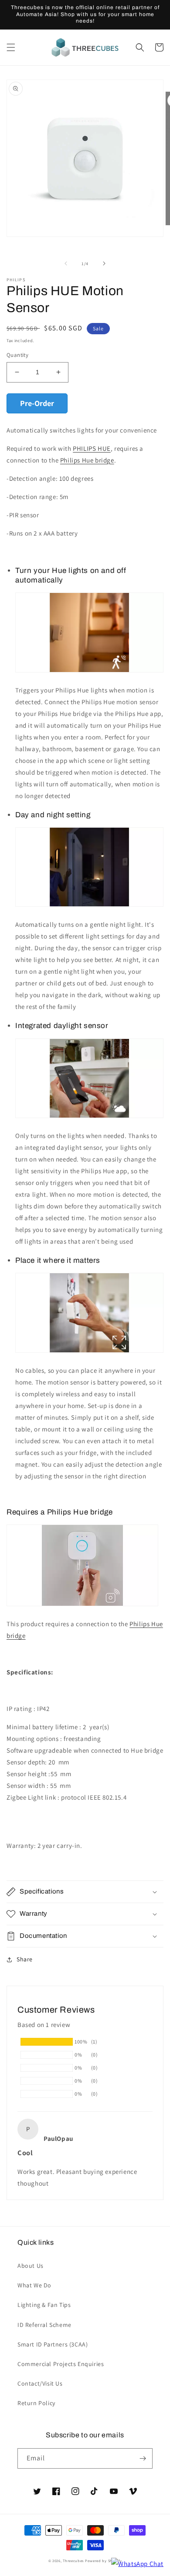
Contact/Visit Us (40, 2383)
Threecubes (73, 2561)
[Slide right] (104, 263)
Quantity (17, 355)
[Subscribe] (143, 2458)
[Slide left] (66, 263)
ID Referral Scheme (44, 2325)
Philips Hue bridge (87, 460)
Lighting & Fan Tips (44, 2305)
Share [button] (25, 1959)
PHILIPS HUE (92, 448)
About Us (31, 2266)
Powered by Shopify (104, 2561)
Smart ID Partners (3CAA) (53, 2344)
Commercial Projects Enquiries (61, 2364)
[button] (11, 47)
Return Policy (36, 2403)
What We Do (34, 2285)
